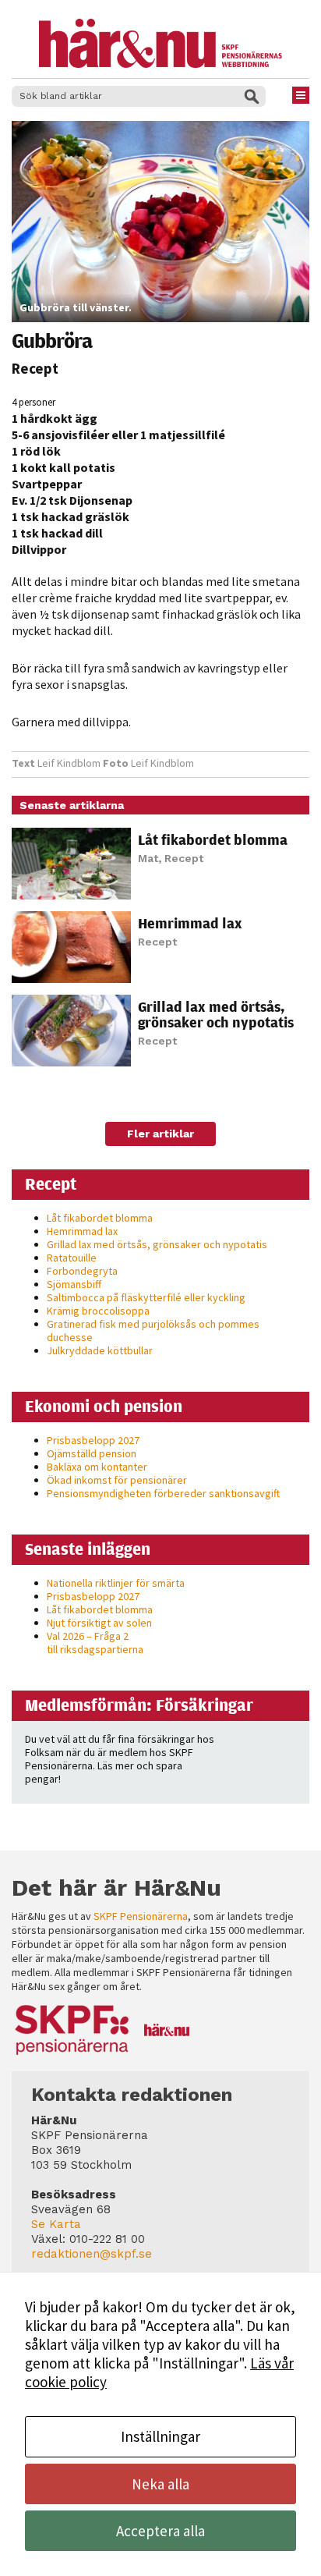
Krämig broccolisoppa (98, 1311)
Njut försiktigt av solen (99, 1623)
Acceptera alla (160, 2531)
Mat (148, 858)
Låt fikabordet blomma (213, 839)
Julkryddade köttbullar (100, 1350)
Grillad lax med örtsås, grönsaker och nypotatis (216, 1014)
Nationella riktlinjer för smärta (116, 1583)
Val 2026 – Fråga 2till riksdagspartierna (95, 1643)
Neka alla (160, 2484)
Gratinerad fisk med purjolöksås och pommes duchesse (153, 1331)
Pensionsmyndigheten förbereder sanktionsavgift (163, 1493)
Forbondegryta (82, 1271)
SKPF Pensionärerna (141, 1916)
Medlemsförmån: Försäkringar (139, 1705)
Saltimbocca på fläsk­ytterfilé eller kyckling (146, 1297)
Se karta (56, 2224)
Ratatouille (72, 1258)
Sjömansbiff (74, 1284)
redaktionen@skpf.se (92, 2254)
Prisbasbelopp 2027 (93, 1440)
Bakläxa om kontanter (97, 1467)
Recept (35, 368)
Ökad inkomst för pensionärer (117, 1480)
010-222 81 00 (107, 2239)
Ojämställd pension (92, 1453)
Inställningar (160, 2436)
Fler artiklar (160, 1134)
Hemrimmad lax (190, 923)
